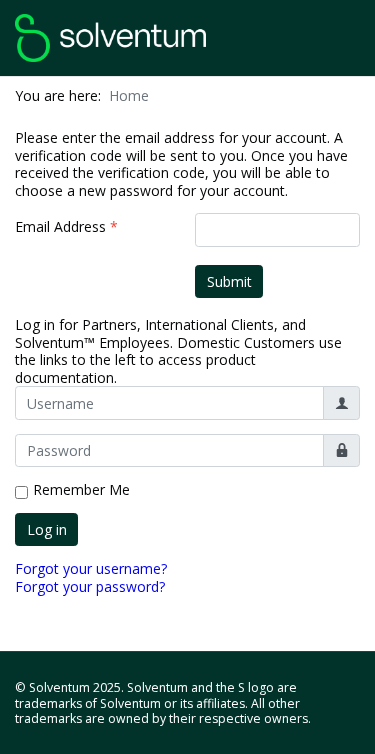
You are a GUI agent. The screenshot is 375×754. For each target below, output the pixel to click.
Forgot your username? (91, 568)
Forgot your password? (90, 586)
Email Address (66, 227)
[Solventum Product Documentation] (110, 36)
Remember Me (81, 490)
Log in (47, 529)
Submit (229, 281)
